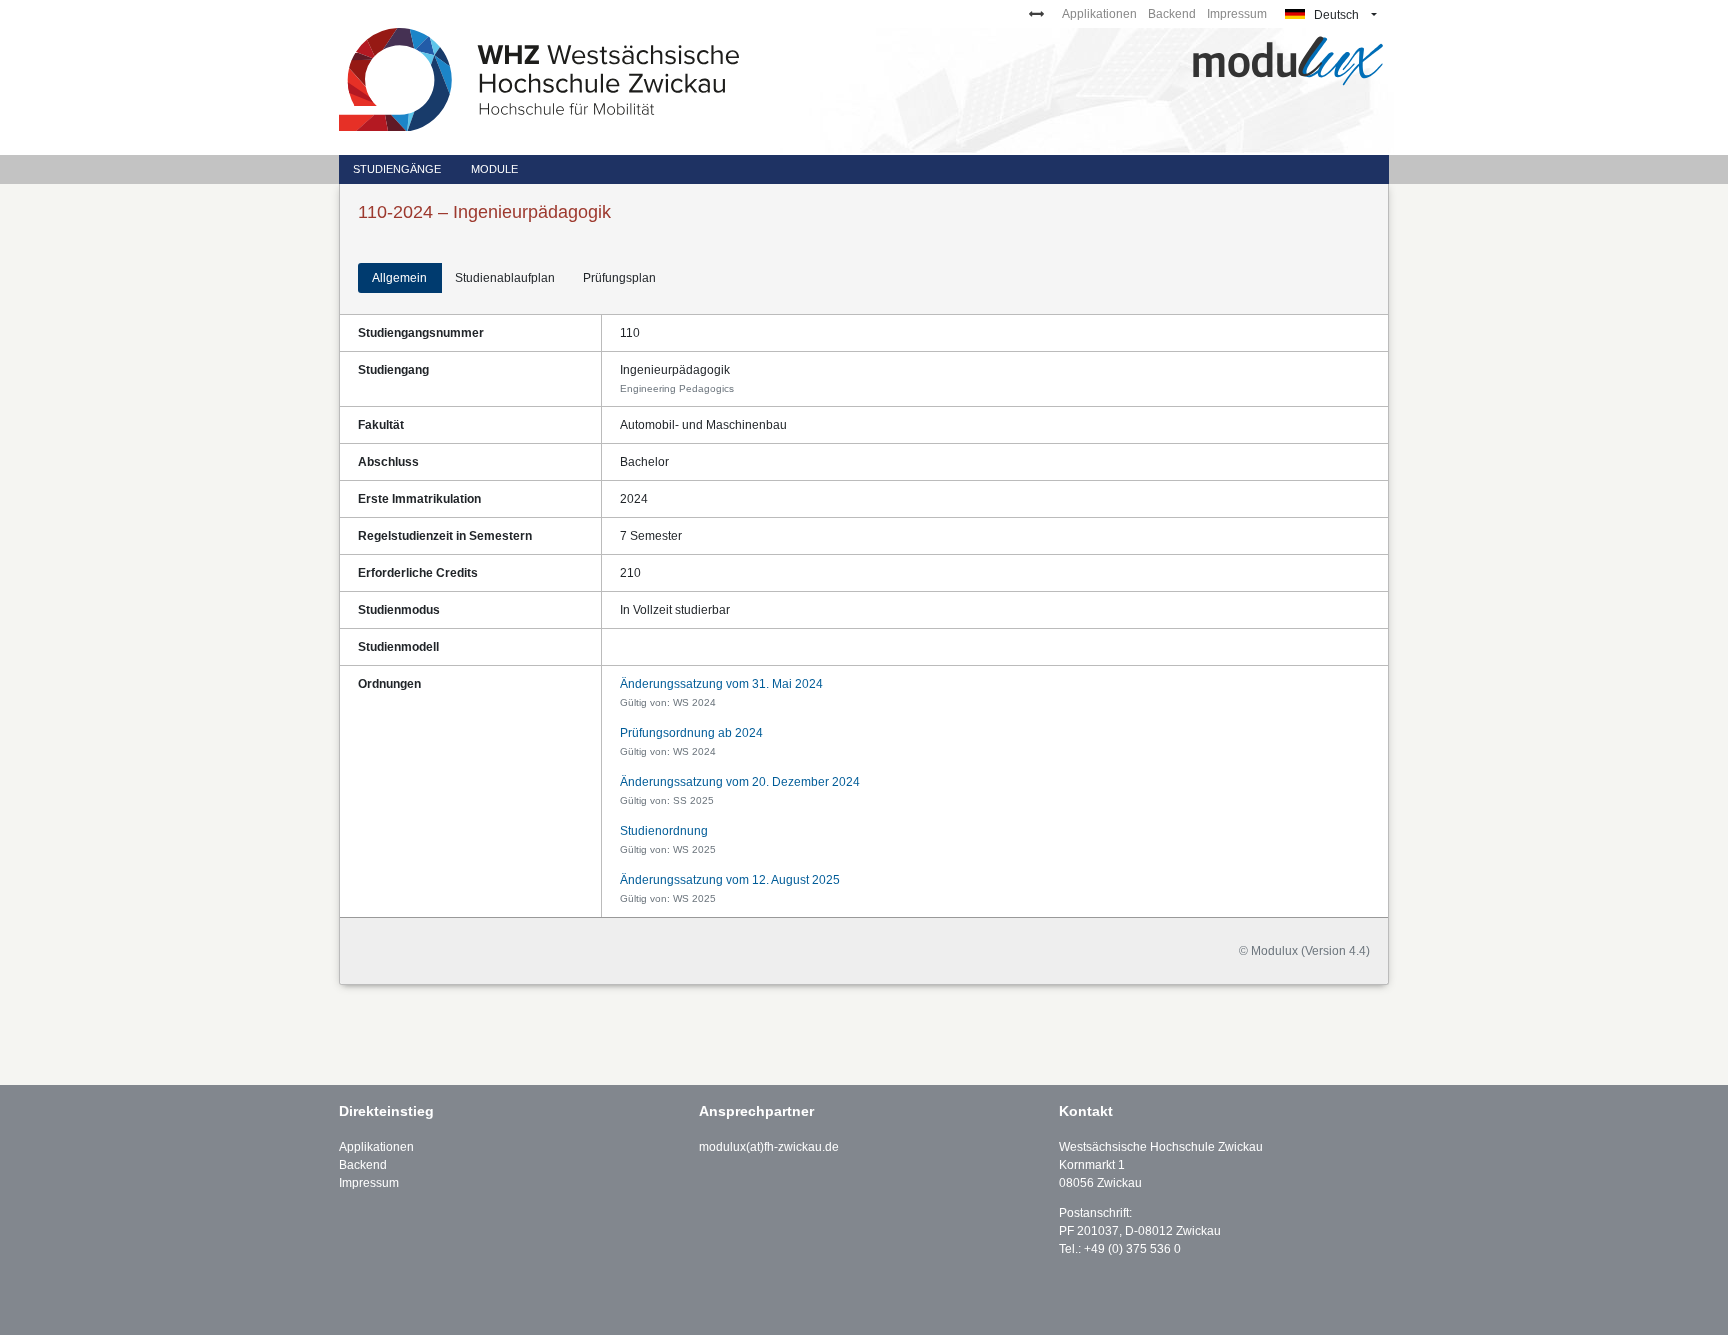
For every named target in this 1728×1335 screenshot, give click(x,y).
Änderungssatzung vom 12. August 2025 (730, 880)
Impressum (1237, 14)
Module (494, 169)
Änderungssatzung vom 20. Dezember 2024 (740, 782)
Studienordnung (664, 831)
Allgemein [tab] (399, 278)
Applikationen (1099, 14)
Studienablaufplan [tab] (505, 278)
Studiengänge (397, 169)
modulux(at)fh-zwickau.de (769, 1147)
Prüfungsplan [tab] (619, 278)
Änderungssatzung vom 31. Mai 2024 (721, 684)
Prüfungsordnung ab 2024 (691, 733)
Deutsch (1335, 15)
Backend (1172, 14)
